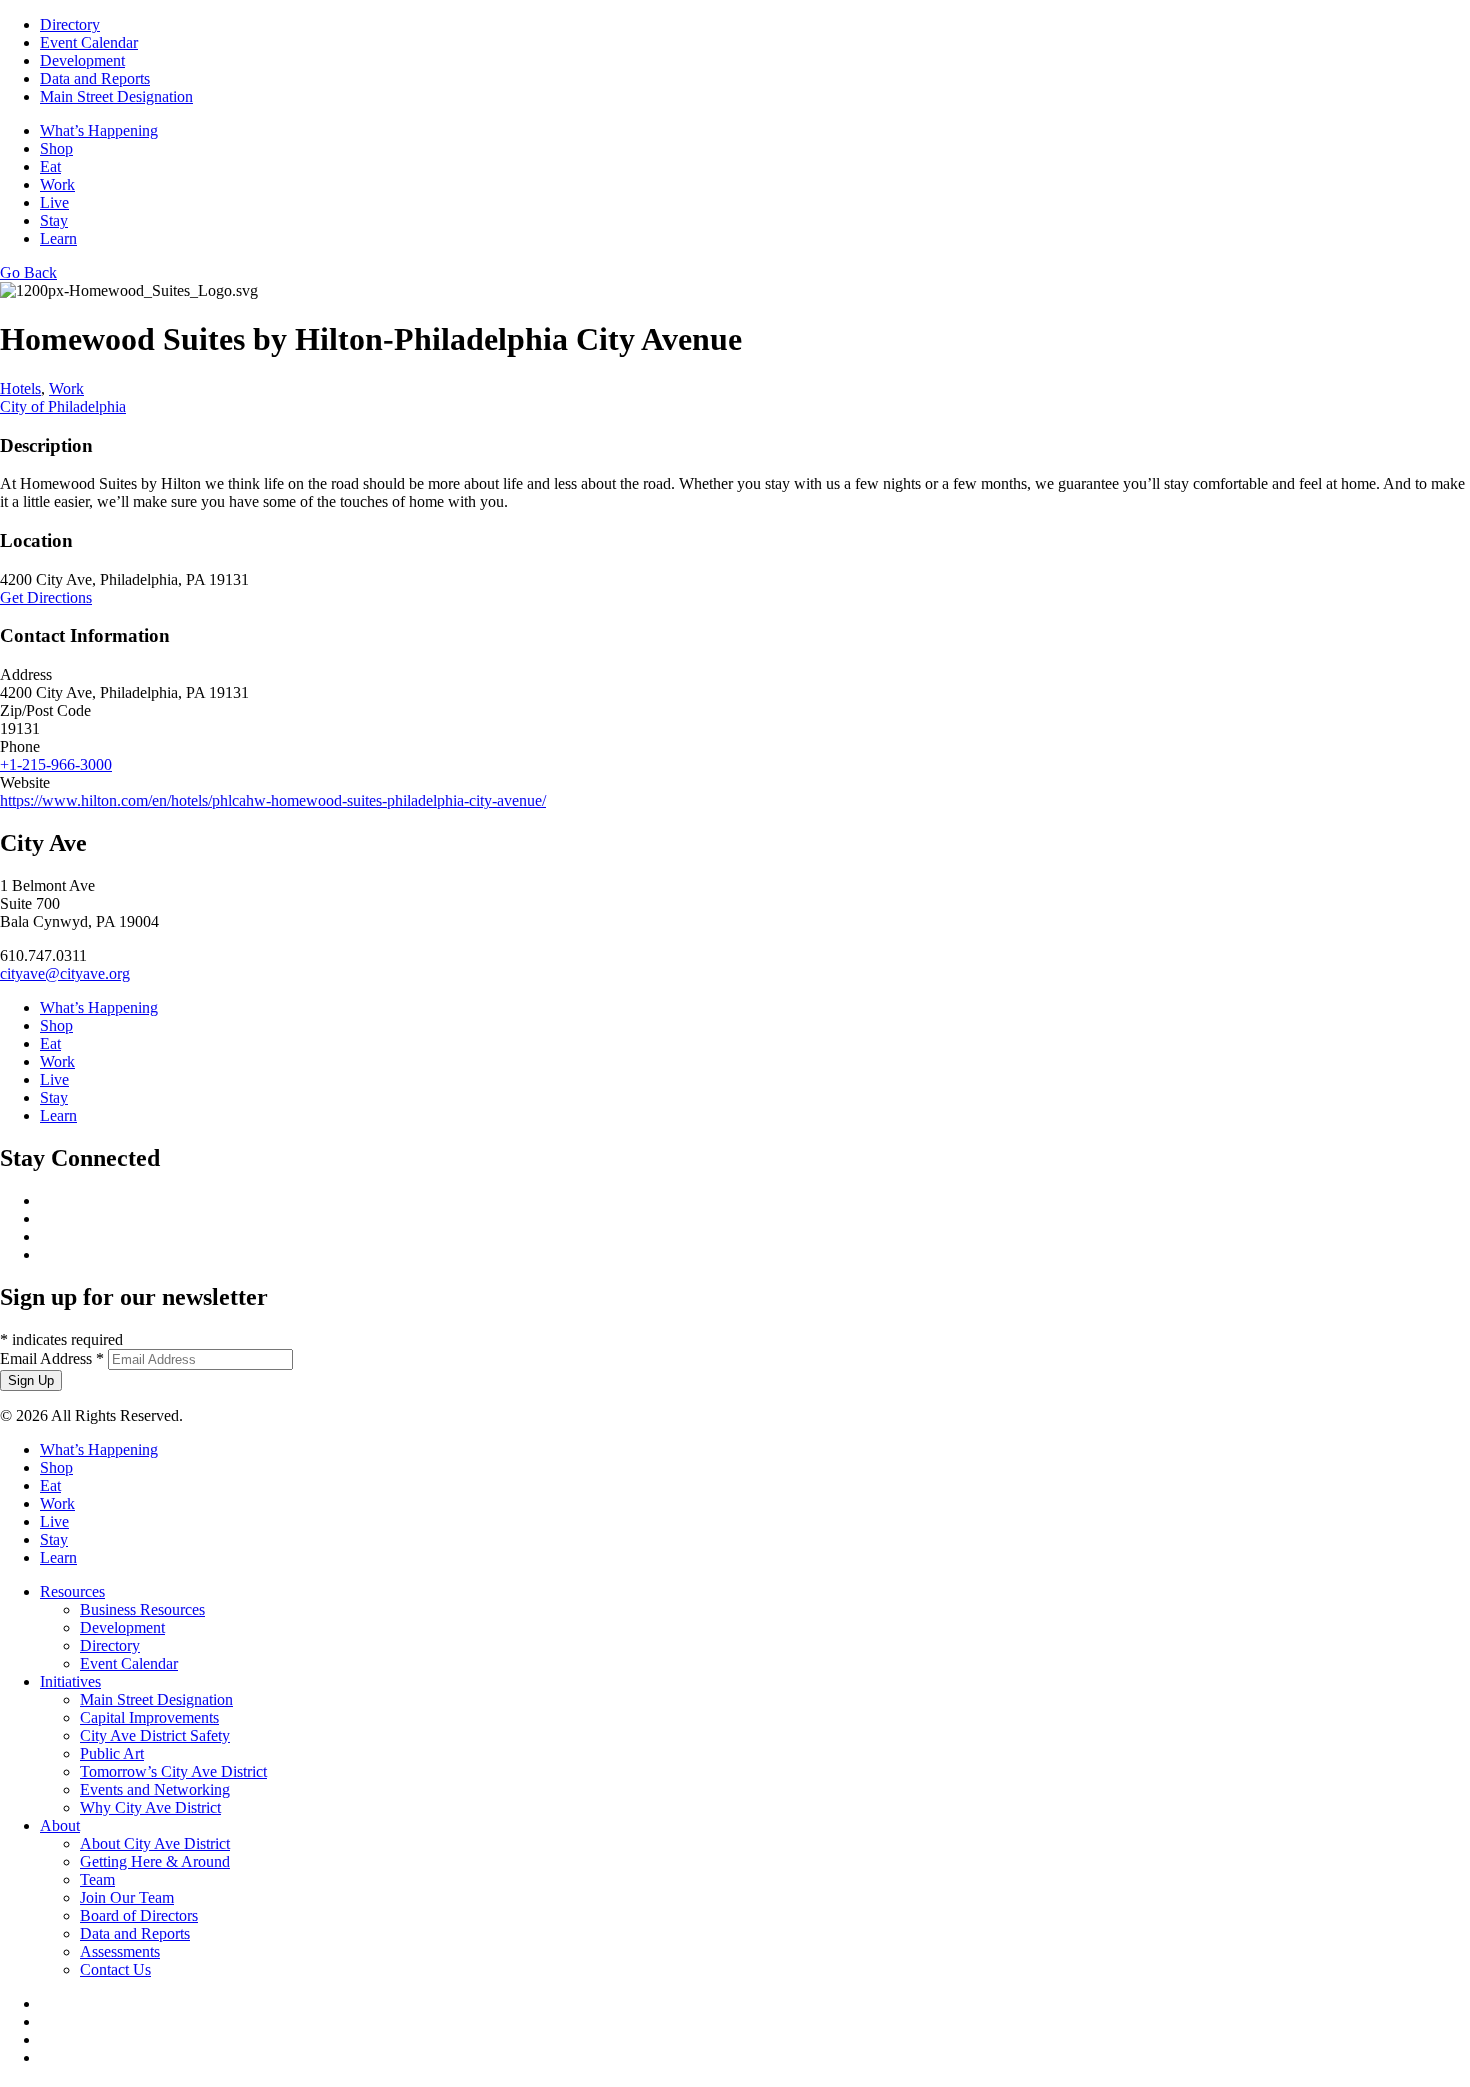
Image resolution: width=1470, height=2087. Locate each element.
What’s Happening (99, 130)
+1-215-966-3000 (56, 764)
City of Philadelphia (63, 406)
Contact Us (115, 1969)
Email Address (52, 1358)
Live (54, 202)
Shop (56, 148)
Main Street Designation (116, 96)
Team (97, 1879)
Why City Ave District (150, 1807)
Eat (50, 166)
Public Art (112, 1753)
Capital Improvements (149, 1717)
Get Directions (46, 597)
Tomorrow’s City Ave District (173, 1771)
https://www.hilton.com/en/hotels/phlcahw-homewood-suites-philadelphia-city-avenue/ (273, 800)
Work (57, 184)
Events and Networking (155, 1789)
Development (82, 60)
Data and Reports (95, 78)
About (60, 1825)
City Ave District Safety (155, 1735)
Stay (54, 220)
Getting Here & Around (155, 1861)
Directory (70, 24)
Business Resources (142, 1609)
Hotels (20, 388)
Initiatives (70, 1681)
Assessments (120, 1951)
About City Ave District (155, 1843)
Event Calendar (89, 42)
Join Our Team (127, 1897)
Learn (58, 238)
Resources (72, 1591)
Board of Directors (139, 1915)
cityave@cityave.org (65, 973)
